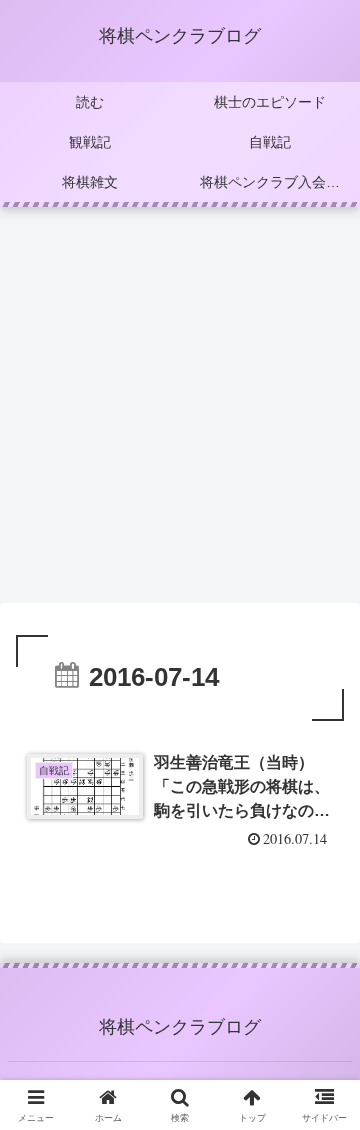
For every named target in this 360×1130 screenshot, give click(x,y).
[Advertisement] (180, 411)
